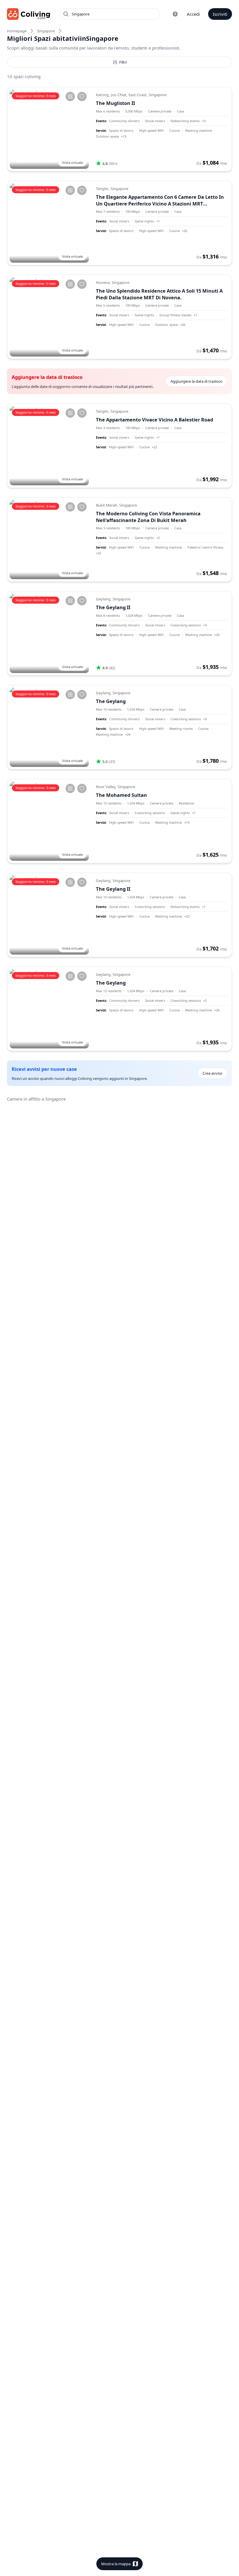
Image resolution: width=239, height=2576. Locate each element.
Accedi (193, 14)
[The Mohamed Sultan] (49, 821)
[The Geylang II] (49, 633)
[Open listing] (161, 129)
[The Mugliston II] (49, 129)
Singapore (46, 31)
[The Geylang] (49, 727)
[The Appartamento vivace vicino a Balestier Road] (49, 446)
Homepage (17, 31)
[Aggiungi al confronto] (70, 96)
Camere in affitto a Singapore (36, 1099)
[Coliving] (29, 14)
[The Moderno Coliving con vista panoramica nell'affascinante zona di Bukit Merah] (49, 540)
